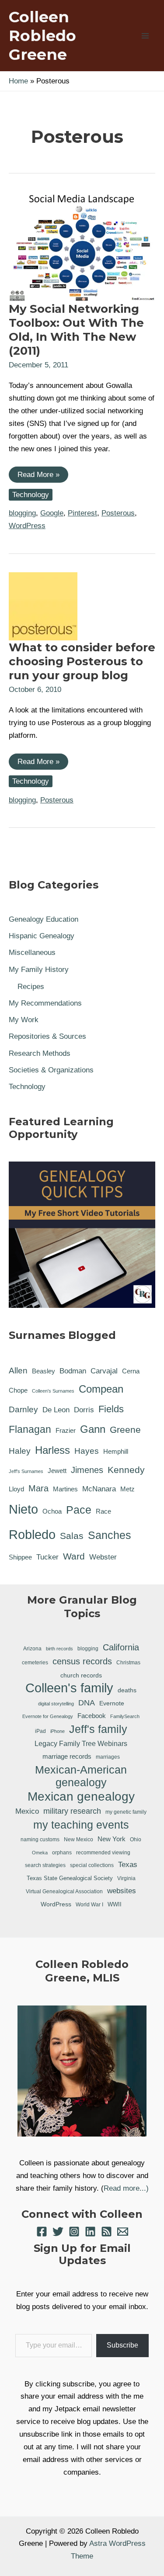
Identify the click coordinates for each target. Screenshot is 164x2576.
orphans (62, 1852)
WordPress (27, 526)
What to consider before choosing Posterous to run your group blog (82, 661)
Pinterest (82, 513)
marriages (108, 1757)
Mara (38, 1488)
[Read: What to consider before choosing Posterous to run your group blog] (43, 606)
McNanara (99, 1489)
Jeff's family (98, 1729)
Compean (101, 1389)
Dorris (84, 1410)
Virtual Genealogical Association (64, 1891)
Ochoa (52, 1511)
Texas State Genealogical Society (70, 1878)
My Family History (39, 970)
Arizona (32, 1649)
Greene (125, 1430)
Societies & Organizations (51, 1070)
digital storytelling (56, 1704)
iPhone (58, 1731)
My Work (24, 1020)
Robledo (32, 1534)
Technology (31, 495)
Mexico (27, 1811)
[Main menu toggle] (146, 36)
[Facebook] (42, 2232)
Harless (52, 1450)
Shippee (20, 1557)
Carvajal (104, 1371)
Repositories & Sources (47, 1036)
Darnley (23, 1409)
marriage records (67, 1756)
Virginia (126, 1878)
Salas (72, 1536)
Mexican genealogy (81, 1797)
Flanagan (30, 1429)
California (121, 1647)
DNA (87, 1703)
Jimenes (87, 1470)
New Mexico (79, 1840)
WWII (115, 1904)
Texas (128, 1865)
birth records (59, 1649)
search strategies (45, 1865)
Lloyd (16, 1489)
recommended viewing (103, 1853)
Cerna (131, 1371)
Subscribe (122, 2345)
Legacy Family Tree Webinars (81, 1744)
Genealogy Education (44, 919)
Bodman (73, 1371)
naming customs (40, 1840)
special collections (92, 1865)
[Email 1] (123, 2232)
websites (122, 1891)
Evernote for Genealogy (48, 1716)
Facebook (92, 1716)
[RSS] (106, 2232)
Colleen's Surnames (53, 1391)
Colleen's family (69, 1688)
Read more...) (126, 2188)
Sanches (110, 1535)
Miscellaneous (32, 953)
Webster (103, 1557)
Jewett (57, 1471)
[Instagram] (74, 2232)
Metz (127, 1489)
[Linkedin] (90, 2232)
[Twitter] (58, 2232)
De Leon (56, 1410)
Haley (20, 1451)
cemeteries (35, 1662)
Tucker (47, 1557)
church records (81, 1675)
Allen (18, 1371)
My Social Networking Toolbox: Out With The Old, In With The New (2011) (76, 330)
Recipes (31, 987)
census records (82, 1661)
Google (52, 513)
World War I (89, 1904)
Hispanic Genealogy (42, 936)
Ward (74, 1556)
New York (112, 1839)
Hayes (87, 1451)
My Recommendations (45, 1003)
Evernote (112, 1703)
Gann (93, 1429)
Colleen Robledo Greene (42, 36)
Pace (79, 1510)
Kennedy (126, 1470)
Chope (18, 1390)
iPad (40, 1731)
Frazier (66, 1431)
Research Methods (40, 1053)
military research (72, 1811)
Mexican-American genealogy (81, 1776)
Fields (111, 1409)
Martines (65, 1489)
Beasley (44, 1371)
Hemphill (116, 1452)
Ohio (136, 1840)
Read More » (38, 476)
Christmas (128, 1662)
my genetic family (126, 1812)
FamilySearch (125, 1716)
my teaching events (81, 1825)
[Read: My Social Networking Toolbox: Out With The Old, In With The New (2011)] (82, 247)
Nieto (23, 1509)
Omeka (40, 1853)
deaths (127, 1690)
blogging (22, 513)
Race (103, 1511)
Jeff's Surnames (26, 1471)
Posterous (118, 513)
